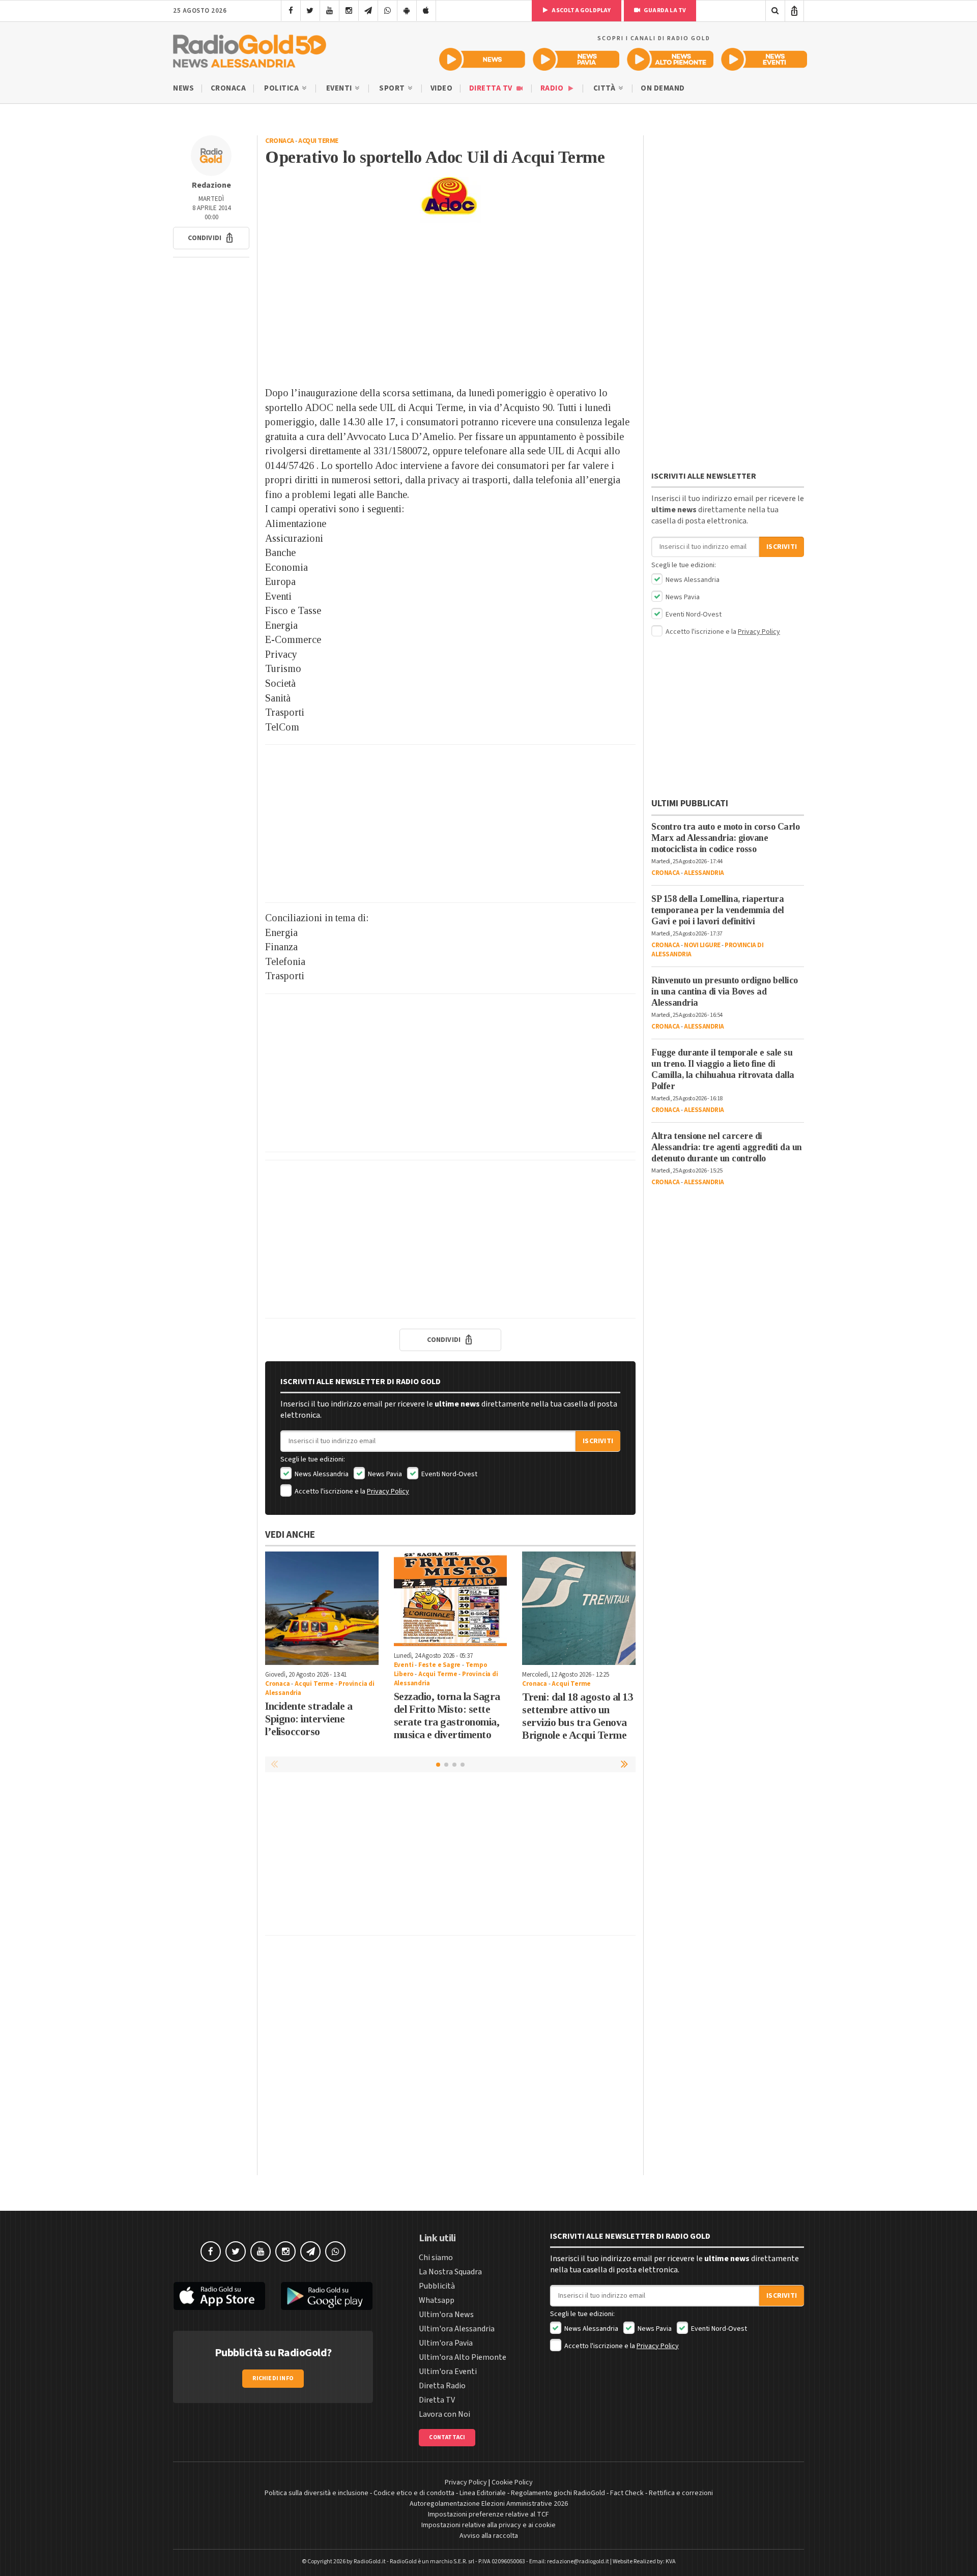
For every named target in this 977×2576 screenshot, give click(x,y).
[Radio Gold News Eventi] (764, 59)
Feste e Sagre (439, 1665)
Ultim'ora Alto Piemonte (463, 2357)
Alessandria (704, 873)
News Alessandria (321, 1474)
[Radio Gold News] (482, 59)
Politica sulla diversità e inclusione (317, 2493)
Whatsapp (437, 2300)
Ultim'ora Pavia (446, 2343)
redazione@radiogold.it (578, 2562)
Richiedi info (273, 2378)
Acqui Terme (318, 141)
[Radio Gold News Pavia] (576, 59)
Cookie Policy (512, 2482)
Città (605, 88)
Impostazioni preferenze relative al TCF (489, 2514)
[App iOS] (426, 11)
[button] (211, 238)
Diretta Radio (442, 2386)
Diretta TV (492, 88)
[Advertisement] (450, 304)
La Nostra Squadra (450, 2272)
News (183, 88)
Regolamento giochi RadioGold (558, 2493)
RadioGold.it (370, 2562)
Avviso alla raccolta (489, 2536)
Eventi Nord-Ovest (449, 1474)
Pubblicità (437, 2286)
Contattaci (447, 2437)
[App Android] (407, 11)
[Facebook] (291, 11)
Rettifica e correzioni (681, 2493)
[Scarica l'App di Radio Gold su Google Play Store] (327, 2296)
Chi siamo (436, 2258)
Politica (282, 88)
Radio (553, 88)
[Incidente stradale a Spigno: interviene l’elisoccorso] (322, 1608)
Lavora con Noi (444, 2414)
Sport (393, 88)
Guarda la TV (665, 10)
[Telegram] (368, 11)
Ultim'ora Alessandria (457, 2329)
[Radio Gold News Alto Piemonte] (670, 59)
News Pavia (384, 1474)
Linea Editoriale (483, 2493)
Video (442, 88)
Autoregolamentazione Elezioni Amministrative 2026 (489, 2504)
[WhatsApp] (387, 11)
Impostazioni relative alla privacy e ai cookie (489, 2525)
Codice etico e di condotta (414, 2493)
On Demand (663, 88)
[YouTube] (329, 11)
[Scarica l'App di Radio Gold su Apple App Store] (219, 2296)
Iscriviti (598, 1441)
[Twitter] (310, 11)
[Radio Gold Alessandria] (250, 49)
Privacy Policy (388, 1491)
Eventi (340, 88)
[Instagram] (349, 11)
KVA (671, 2562)
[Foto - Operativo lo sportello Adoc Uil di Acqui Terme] (450, 200)
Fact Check (627, 2493)
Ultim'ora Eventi (448, 2372)
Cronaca (228, 88)
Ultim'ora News (446, 2315)
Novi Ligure (702, 945)
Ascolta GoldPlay (581, 10)
